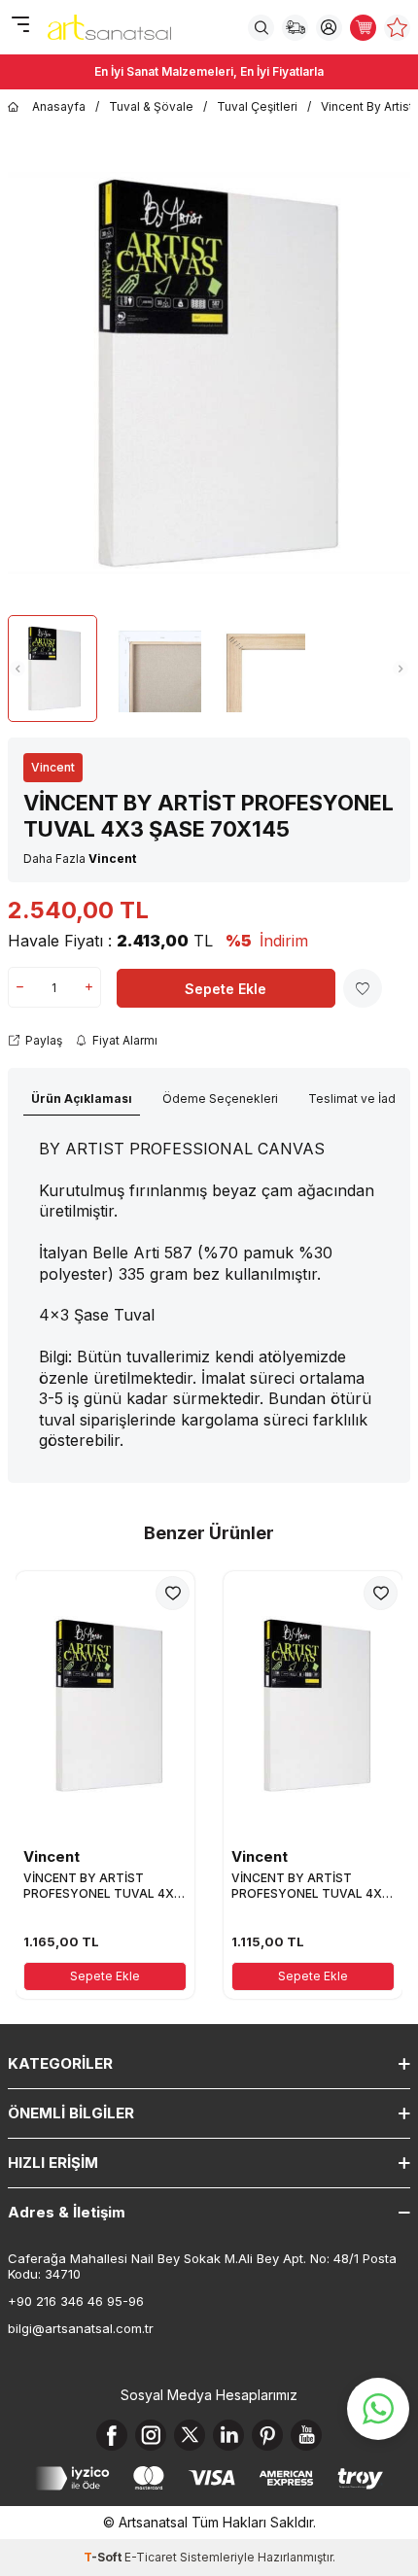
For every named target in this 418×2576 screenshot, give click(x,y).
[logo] (109, 27)
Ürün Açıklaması (82, 1099)
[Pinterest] (267, 2435)
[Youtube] (306, 2435)
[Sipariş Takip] (295, 28)
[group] (209, 374)
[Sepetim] (363, 28)
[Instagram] (151, 2435)
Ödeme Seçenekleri (220, 1099)
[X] (190, 2435)
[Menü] (20, 26)
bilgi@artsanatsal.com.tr (81, 2328)
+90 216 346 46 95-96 (76, 2301)
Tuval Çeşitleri (257, 106)
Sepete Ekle (226, 989)
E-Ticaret (151, 2557)
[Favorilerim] (397, 28)
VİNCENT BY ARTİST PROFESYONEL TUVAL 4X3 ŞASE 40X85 (103, 1886)
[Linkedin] (228, 2435)
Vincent (53, 767)
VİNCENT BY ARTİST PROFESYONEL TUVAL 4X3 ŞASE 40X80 (311, 1886)
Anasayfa (59, 106)
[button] (17, 669)
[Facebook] (112, 2435)
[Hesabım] (329, 28)
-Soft (104, 2557)
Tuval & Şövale (151, 106)
